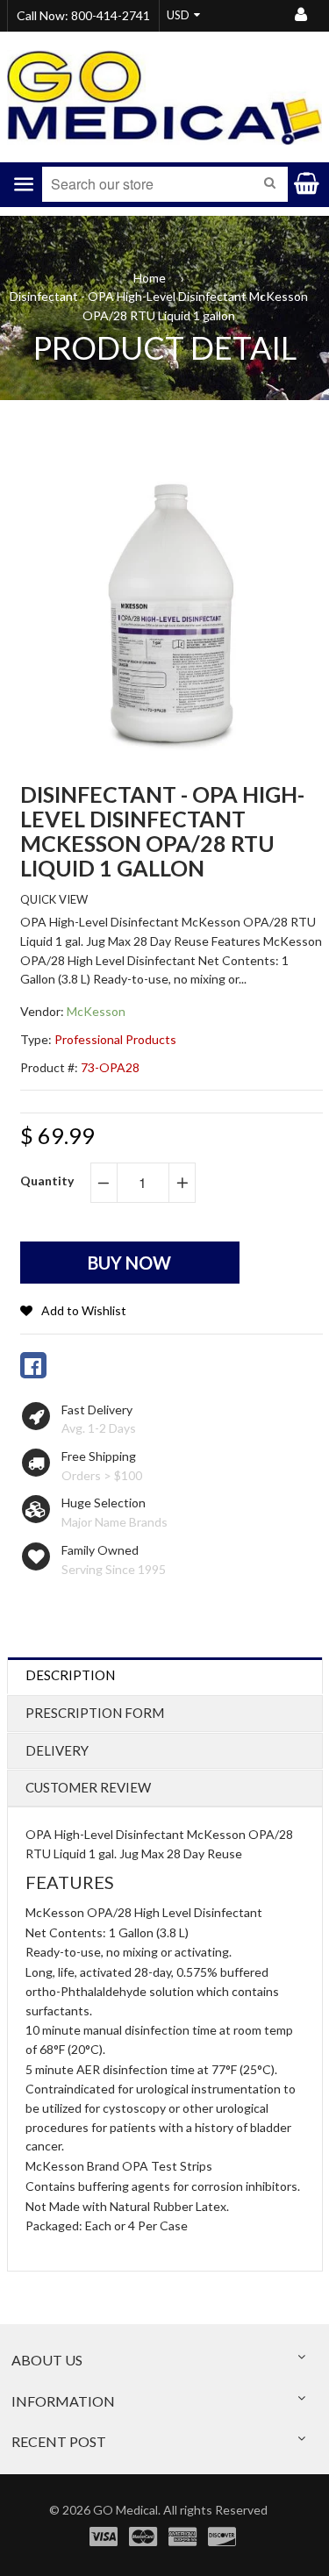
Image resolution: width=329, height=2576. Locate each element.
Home (150, 278)
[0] (33, 1365)
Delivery (57, 1750)
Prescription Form (95, 1713)
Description (70, 1675)
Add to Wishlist (84, 1310)
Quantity (47, 1181)
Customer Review (88, 1787)
